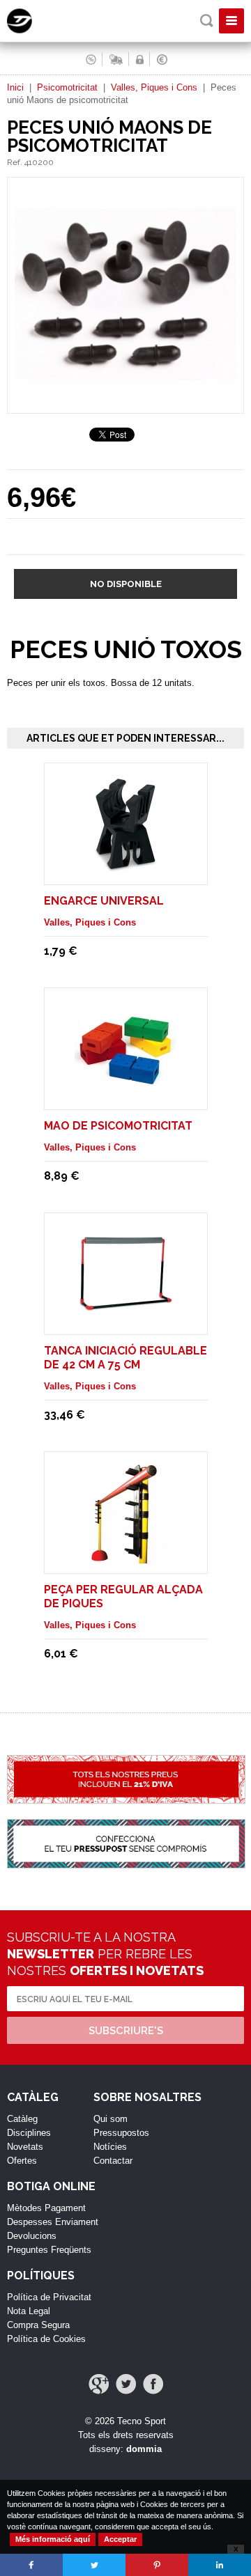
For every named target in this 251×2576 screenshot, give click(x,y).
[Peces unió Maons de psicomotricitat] (125, 407)
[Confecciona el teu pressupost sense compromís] (125, 1851)
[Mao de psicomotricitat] (125, 1093)
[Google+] (99, 2384)
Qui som (111, 2119)
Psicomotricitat (67, 87)
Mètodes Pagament (46, 2208)
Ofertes (22, 2161)
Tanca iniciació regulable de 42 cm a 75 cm (125, 1358)
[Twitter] (126, 2384)
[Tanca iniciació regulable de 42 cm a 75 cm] (125, 1318)
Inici (15, 87)
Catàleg (22, 2119)
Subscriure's (126, 2031)
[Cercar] (207, 21)
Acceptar (120, 2539)
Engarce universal (104, 901)
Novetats (25, 2147)
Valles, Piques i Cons (154, 87)
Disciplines (29, 2133)
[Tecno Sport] (32, 30)
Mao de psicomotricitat (118, 1126)
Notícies (110, 2147)
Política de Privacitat (49, 2297)
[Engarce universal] (125, 868)
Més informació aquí (53, 2539)
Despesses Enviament (53, 2222)
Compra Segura (38, 2325)
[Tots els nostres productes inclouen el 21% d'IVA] (125, 1787)
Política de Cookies (46, 2339)
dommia (144, 2449)
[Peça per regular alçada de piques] (125, 1557)
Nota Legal (29, 2311)
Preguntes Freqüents (49, 2250)
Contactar (113, 2161)
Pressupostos (121, 2133)
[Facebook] (153, 2384)
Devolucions (32, 2236)
